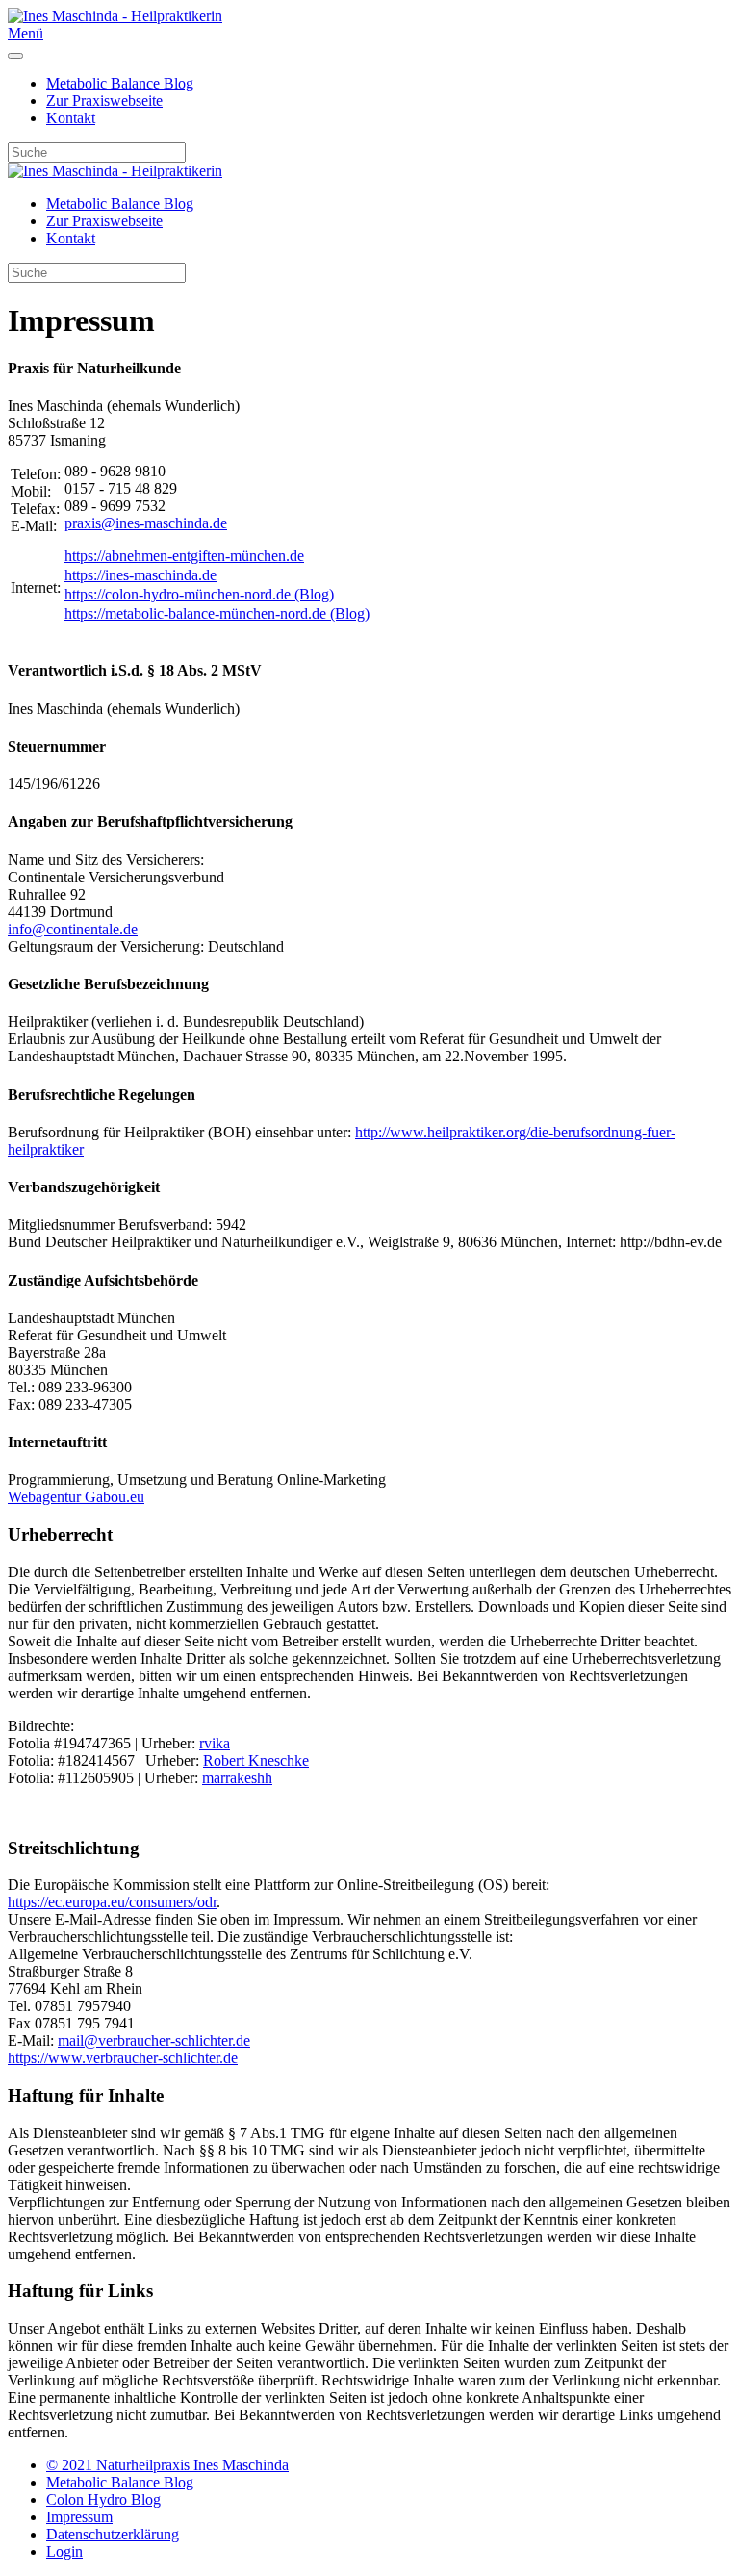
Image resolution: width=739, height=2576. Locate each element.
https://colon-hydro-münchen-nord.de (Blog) (199, 594)
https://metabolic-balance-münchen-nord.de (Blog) (217, 613)
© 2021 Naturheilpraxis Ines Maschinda (167, 2465)
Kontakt (71, 118)
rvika (215, 1743)
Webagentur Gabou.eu (76, 1497)
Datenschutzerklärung (113, 2534)
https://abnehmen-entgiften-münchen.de (184, 556)
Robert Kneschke (256, 1760)
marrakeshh (237, 1778)
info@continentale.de (73, 929)
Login (64, 2551)
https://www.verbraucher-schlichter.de (123, 2058)
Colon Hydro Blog (103, 2499)
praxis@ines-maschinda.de (146, 523)
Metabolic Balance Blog (120, 83)
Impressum (79, 2517)
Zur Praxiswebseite (104, 101)
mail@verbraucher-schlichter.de (154, 2040)
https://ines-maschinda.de (140, 575)
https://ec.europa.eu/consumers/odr (112, 1902)
